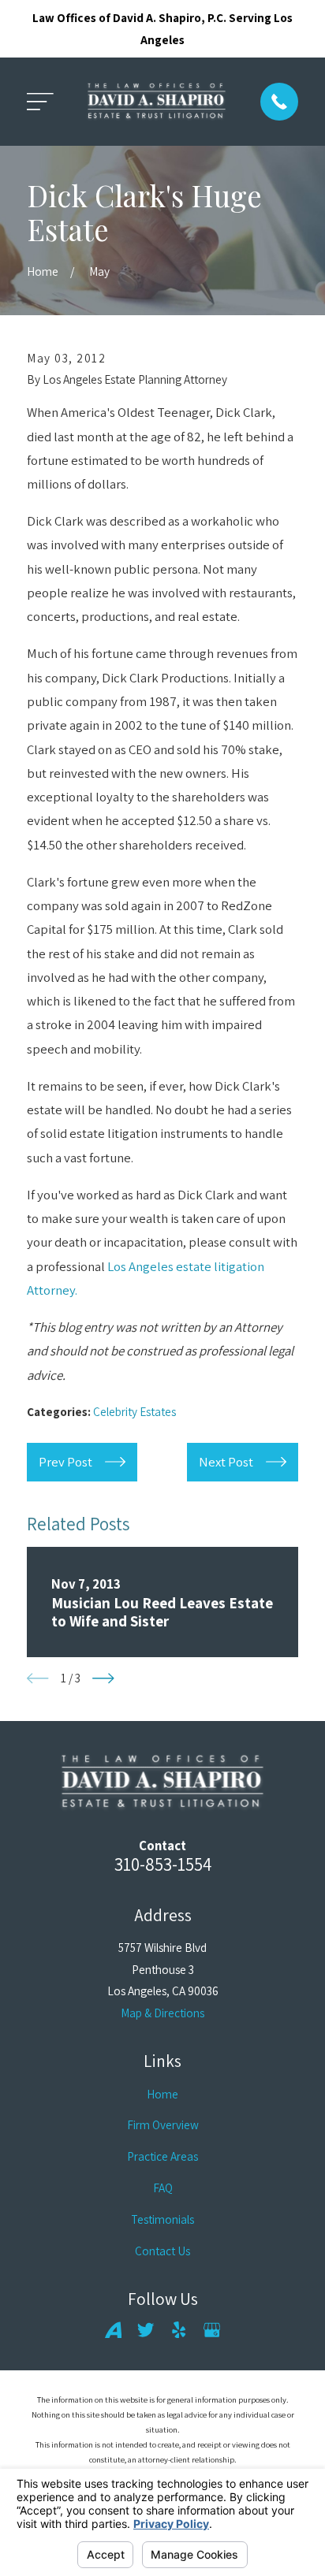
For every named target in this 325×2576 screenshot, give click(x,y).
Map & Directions (162, 2013)
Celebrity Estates (134, 1411)
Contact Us (162, 2251)
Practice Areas (162, 2156)
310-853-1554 (163, 1864)
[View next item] (103, 1678)
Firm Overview (163, 2124)
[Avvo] (113, 2330)
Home (162, 2094)
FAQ (163, 2188)
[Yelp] (179, 2330)
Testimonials (162, 2219)
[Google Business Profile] (212, 2330)
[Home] (157, 102)
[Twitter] (146, 2330)
